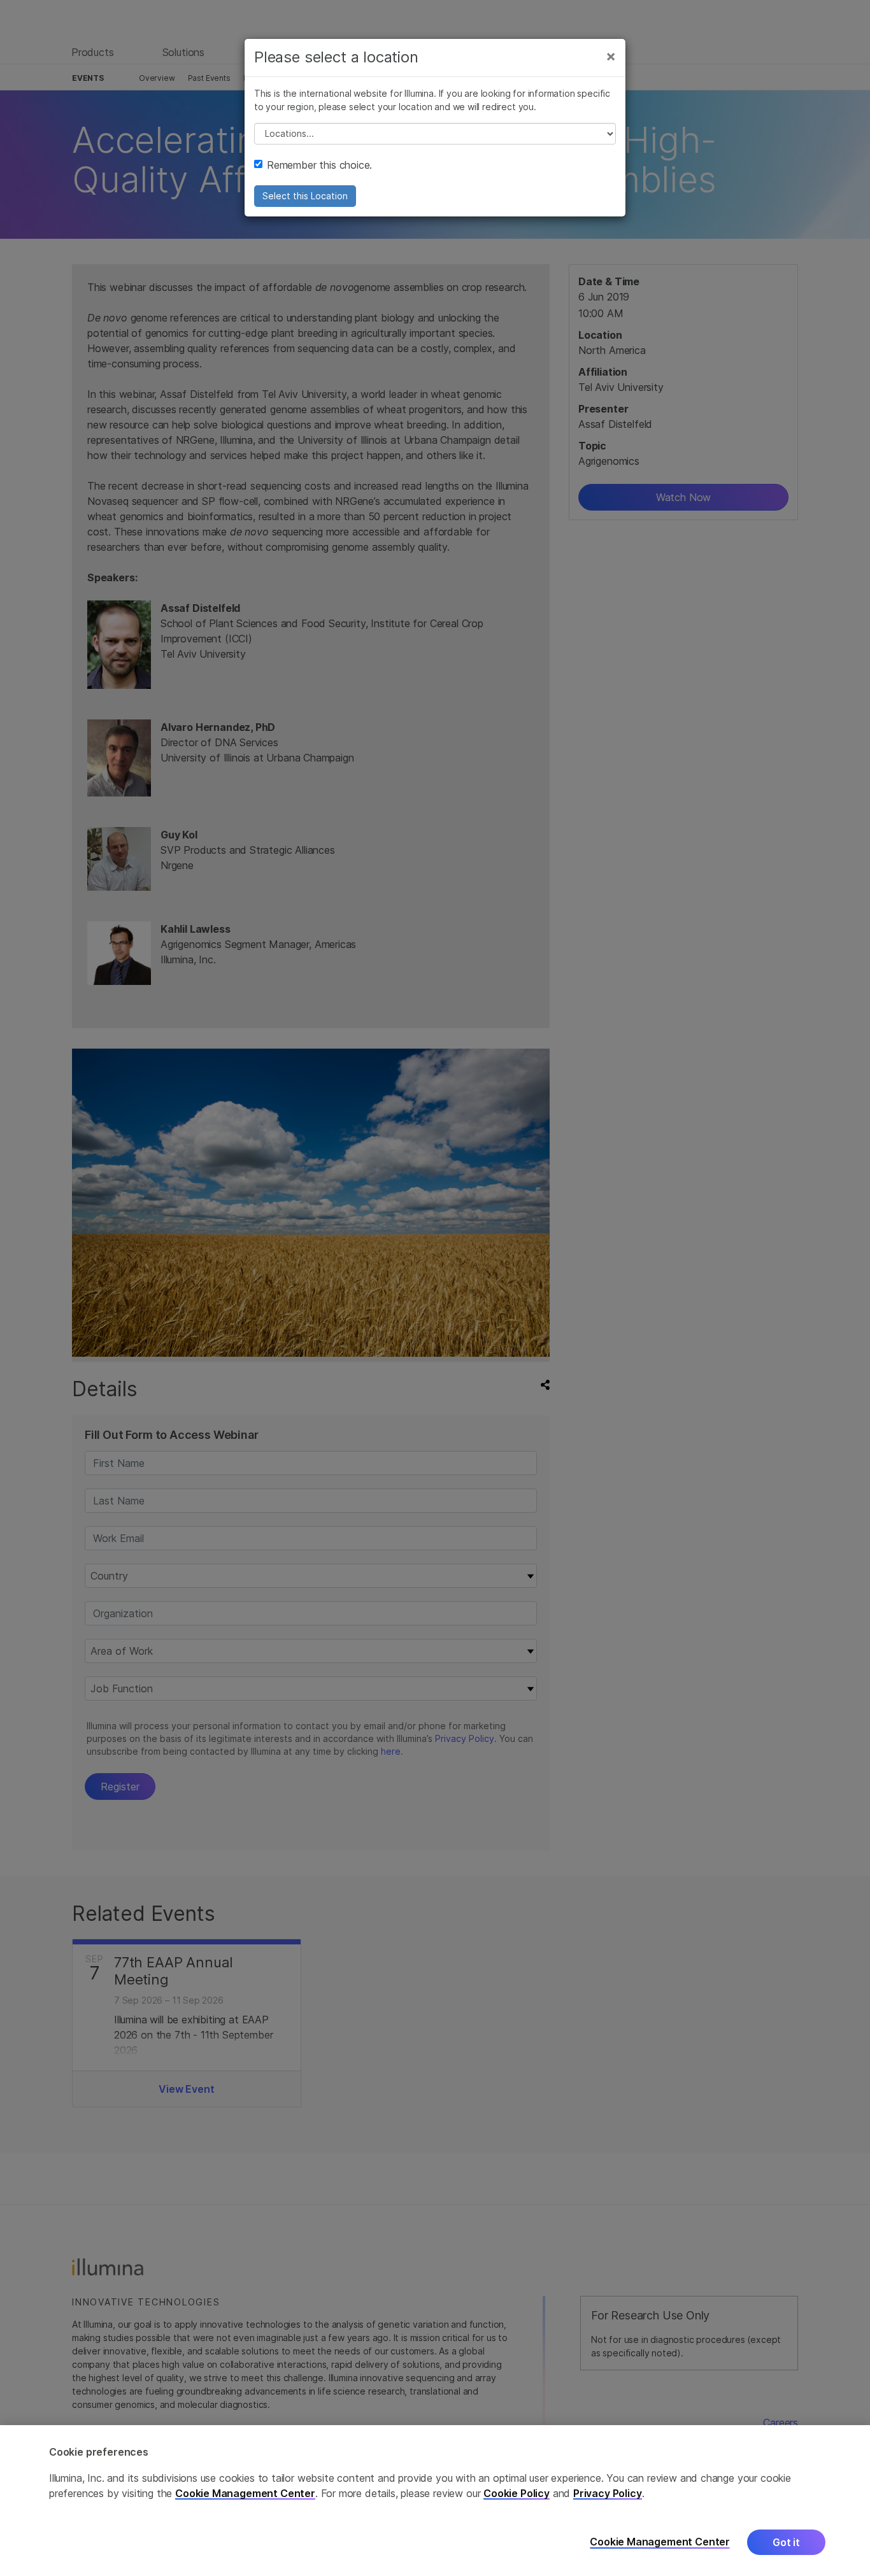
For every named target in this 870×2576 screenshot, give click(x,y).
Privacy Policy (608, 2493)
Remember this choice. (319, 165)
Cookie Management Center (245, 2493)
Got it (786, 2542)
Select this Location (305, 196)
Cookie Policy (517, 2493)
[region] (435, 2501)
